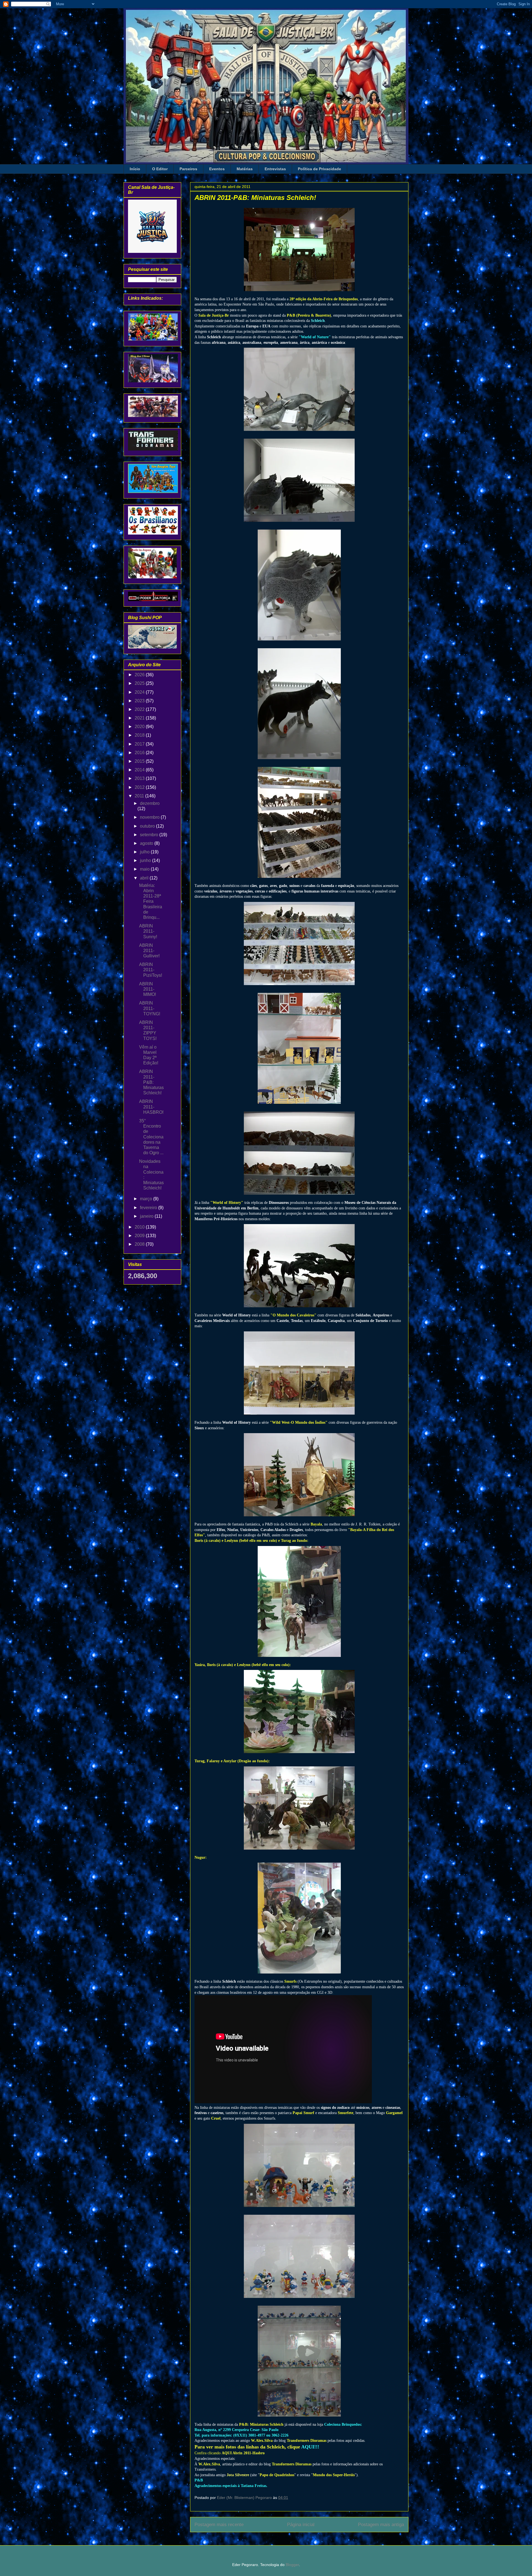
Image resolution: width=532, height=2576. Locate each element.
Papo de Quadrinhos (277, 2475)
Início (135, 169)
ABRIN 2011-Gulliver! (149, 951)
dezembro (150, 803)
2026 (140, 675)
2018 (140, 735)
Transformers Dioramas (307, 2441)
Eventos (217, 169)
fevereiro (149, 1208)
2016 (140, 753)
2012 (140, 787)
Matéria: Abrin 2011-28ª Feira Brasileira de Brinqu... (151, 901)
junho (146, 860)
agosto (147, 843)
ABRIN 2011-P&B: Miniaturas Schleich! (151, 1082)
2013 (140, 778)
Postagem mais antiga (381, 2525)
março (147, 1199)
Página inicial (301, 2525)
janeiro (147, 1216)
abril (145, 878)
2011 (140, 796)
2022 (140, 709)
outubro (148, 826)
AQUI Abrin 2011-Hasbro (243, 2453)
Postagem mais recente (219, 2525)
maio (145, 869)
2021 (140, 718)
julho (145, 852)
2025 (140, 683)
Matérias (245, 169)
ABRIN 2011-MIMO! (148, 989)
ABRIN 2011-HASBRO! (151, 1107)
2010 (140, 1227)
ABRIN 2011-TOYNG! (150, 1008)
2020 (140, 727)
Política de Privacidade (319, 169)
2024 (140, 692)
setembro (150, 835)
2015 (140, 761)
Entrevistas (275, 169)
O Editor (160, 169)
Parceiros (188, 169)
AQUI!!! (310, 2447)
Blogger (292, 2565)
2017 (140, 744)
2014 (140, 770)
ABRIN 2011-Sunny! (148, 931)
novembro (150, 817)
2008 (140, 1244)
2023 (140, 701)
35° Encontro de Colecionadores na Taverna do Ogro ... (151, 1137)
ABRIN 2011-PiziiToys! (151, 970)
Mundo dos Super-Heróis (334, 2475)
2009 (140, 1236)
